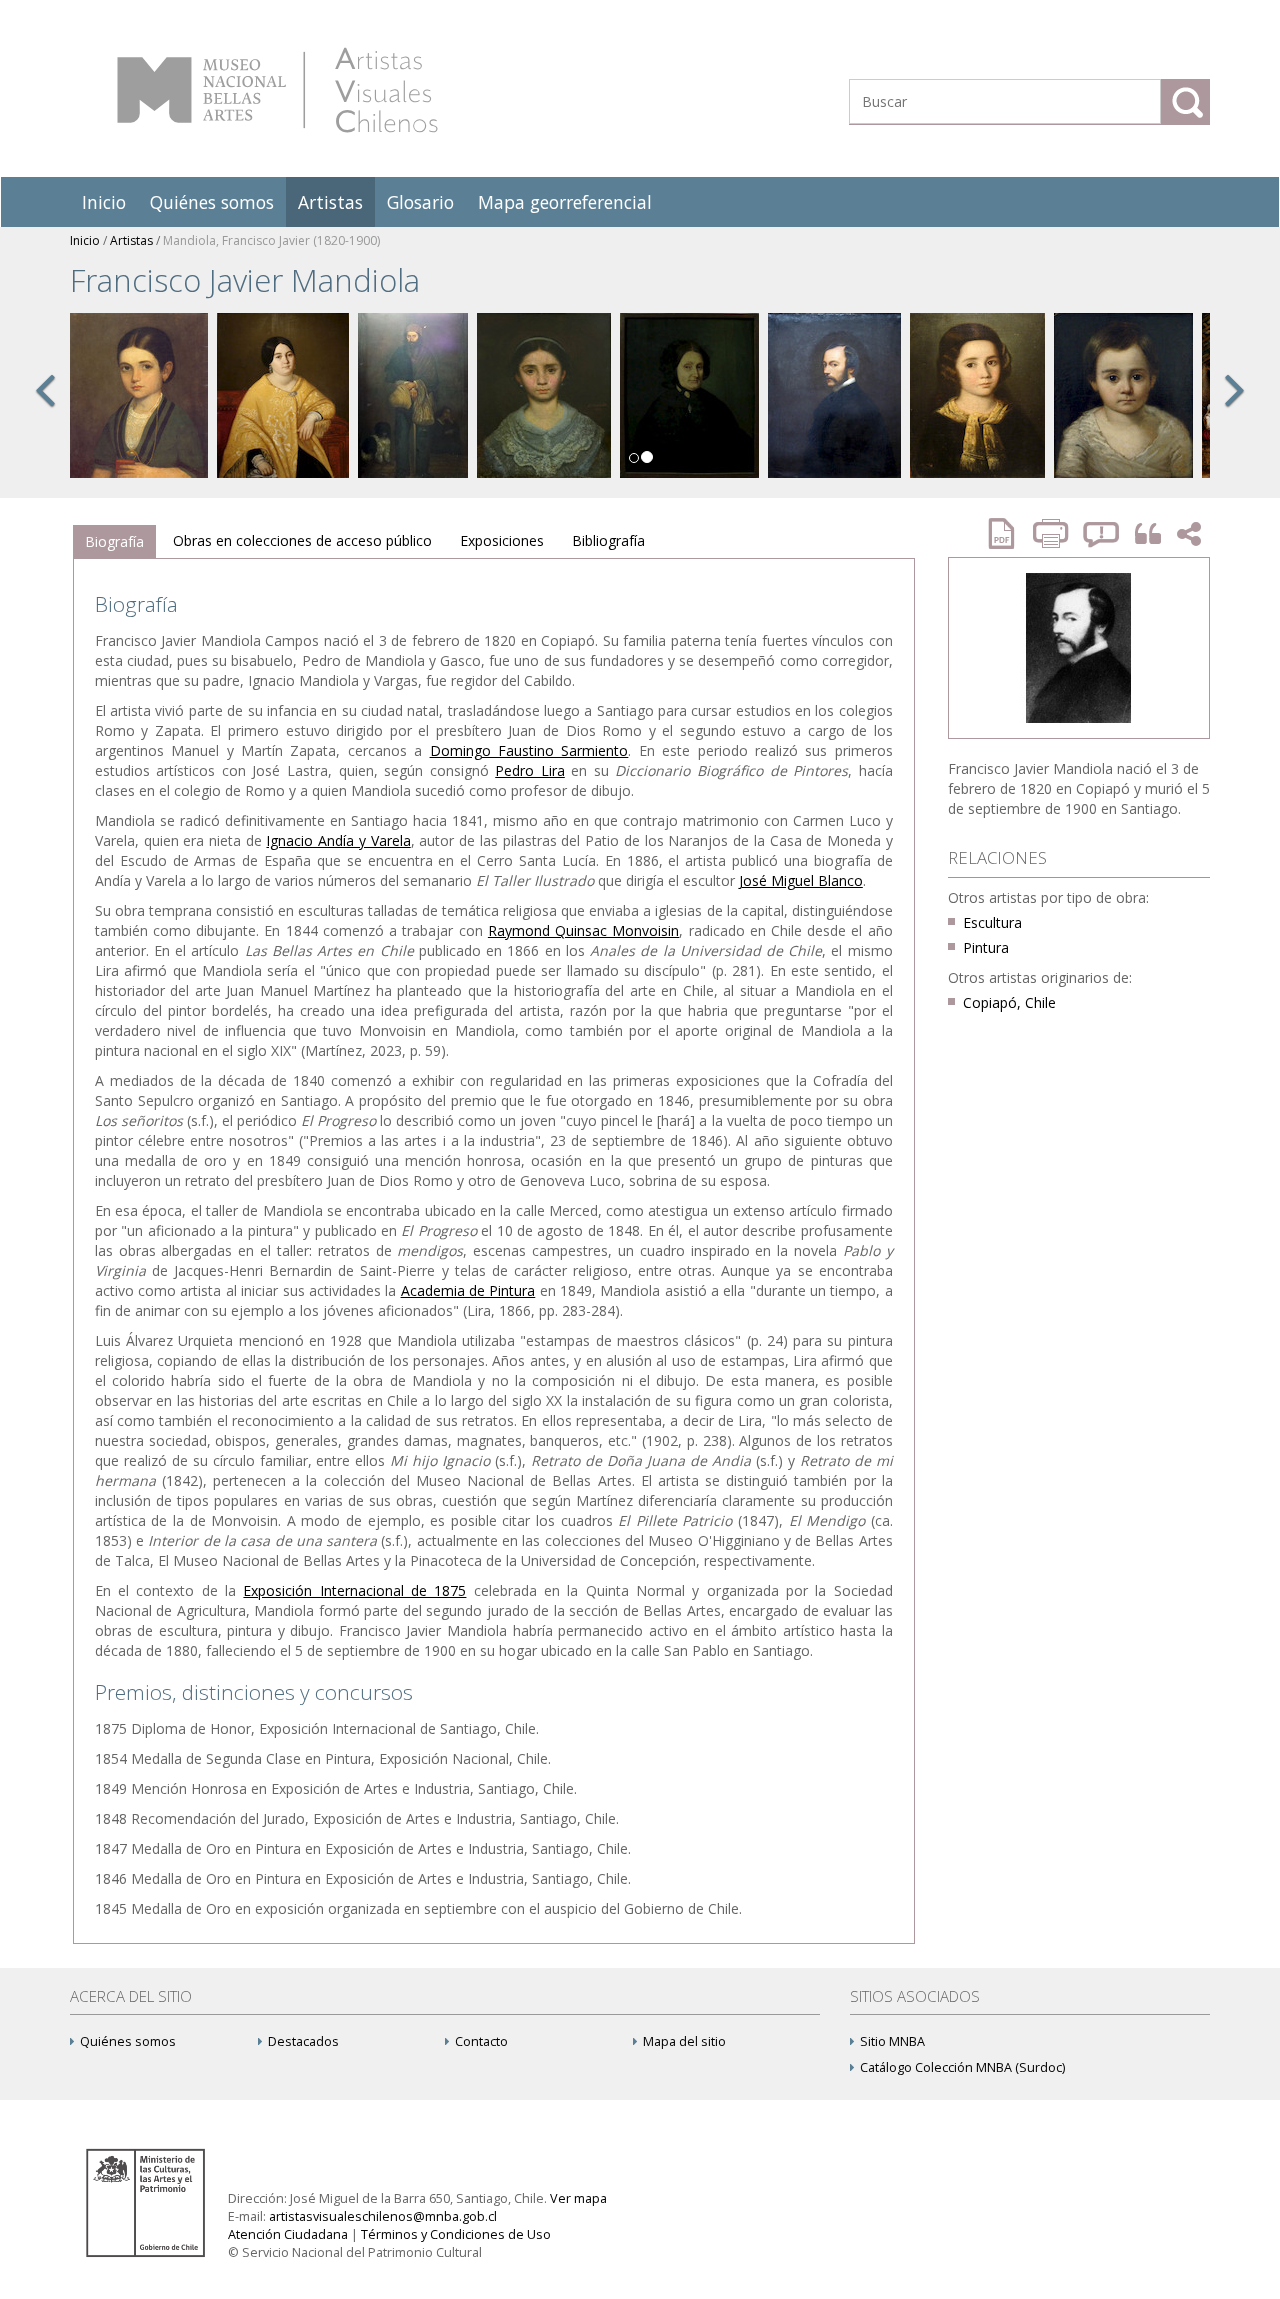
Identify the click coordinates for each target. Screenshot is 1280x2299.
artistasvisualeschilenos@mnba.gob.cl (383, 2216)
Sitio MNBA (892, 2041)
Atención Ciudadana (288, 2234)
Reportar (1102, 533)
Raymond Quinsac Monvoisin (583, 930)
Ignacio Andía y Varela (338, 840)
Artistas (330, 202)
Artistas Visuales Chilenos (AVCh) (277, 90)
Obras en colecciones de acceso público (302, 540)
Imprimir (1053, 533)
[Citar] (1143, 534)
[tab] (114, 542)
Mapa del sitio (684, 2041)
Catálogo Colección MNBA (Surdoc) (962, 2067)
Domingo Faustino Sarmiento (529, 750)
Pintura (986, 947)
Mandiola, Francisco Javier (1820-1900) (271, 240)
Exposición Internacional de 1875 (354, 1590)
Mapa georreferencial (565, 202)
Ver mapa (578, 2198)
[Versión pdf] (1008, 533)
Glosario (420, 202)
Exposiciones (502, 540)
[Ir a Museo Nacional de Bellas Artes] (149, 2201)
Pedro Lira (530, 770)
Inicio (104, 202)
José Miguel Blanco (801, 880)
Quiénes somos (212, 202)
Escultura (992, 922)
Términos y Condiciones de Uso (456, 2234)
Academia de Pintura (468, 1290)
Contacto (481, 2041)
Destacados (303, 2041)
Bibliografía (608, 540)
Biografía (114, 541)
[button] (45, 412)
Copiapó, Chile (1009, 1002)
